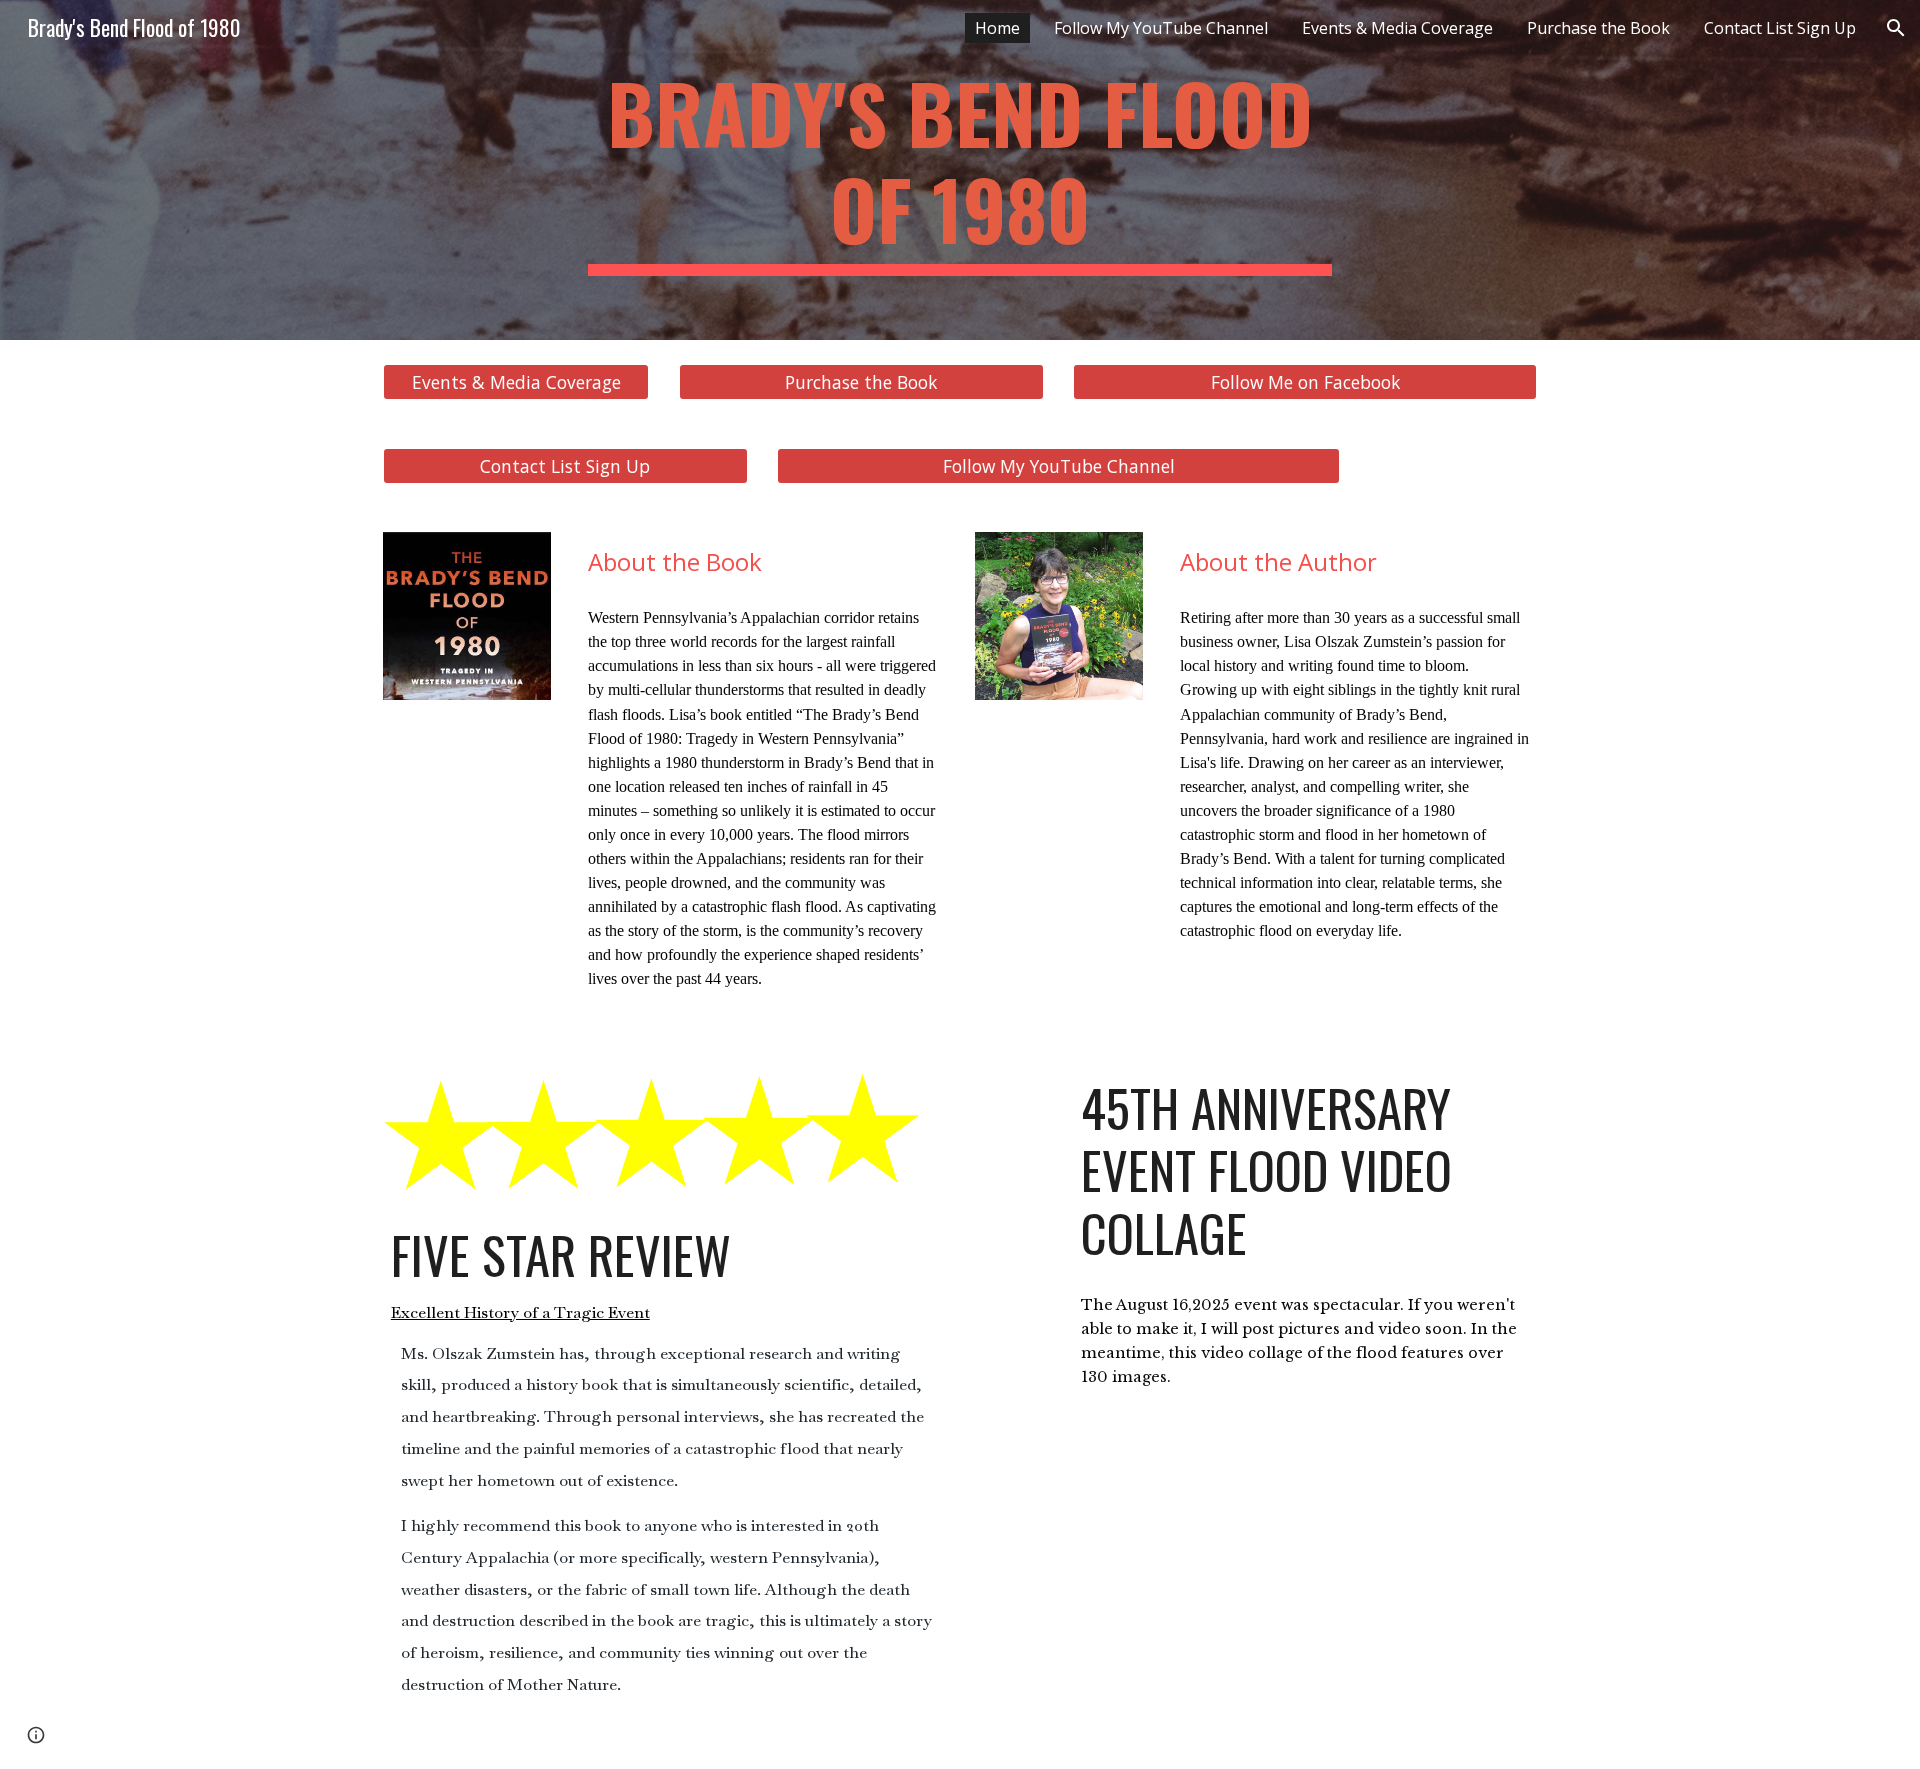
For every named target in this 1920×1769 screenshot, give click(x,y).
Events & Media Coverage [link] (1397, 28)
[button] (1896, 28)
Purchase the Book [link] (1598, 28)
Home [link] (997, 28)
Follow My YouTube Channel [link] (1161, 28)
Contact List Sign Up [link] (1780, 28)
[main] (960, 170)
